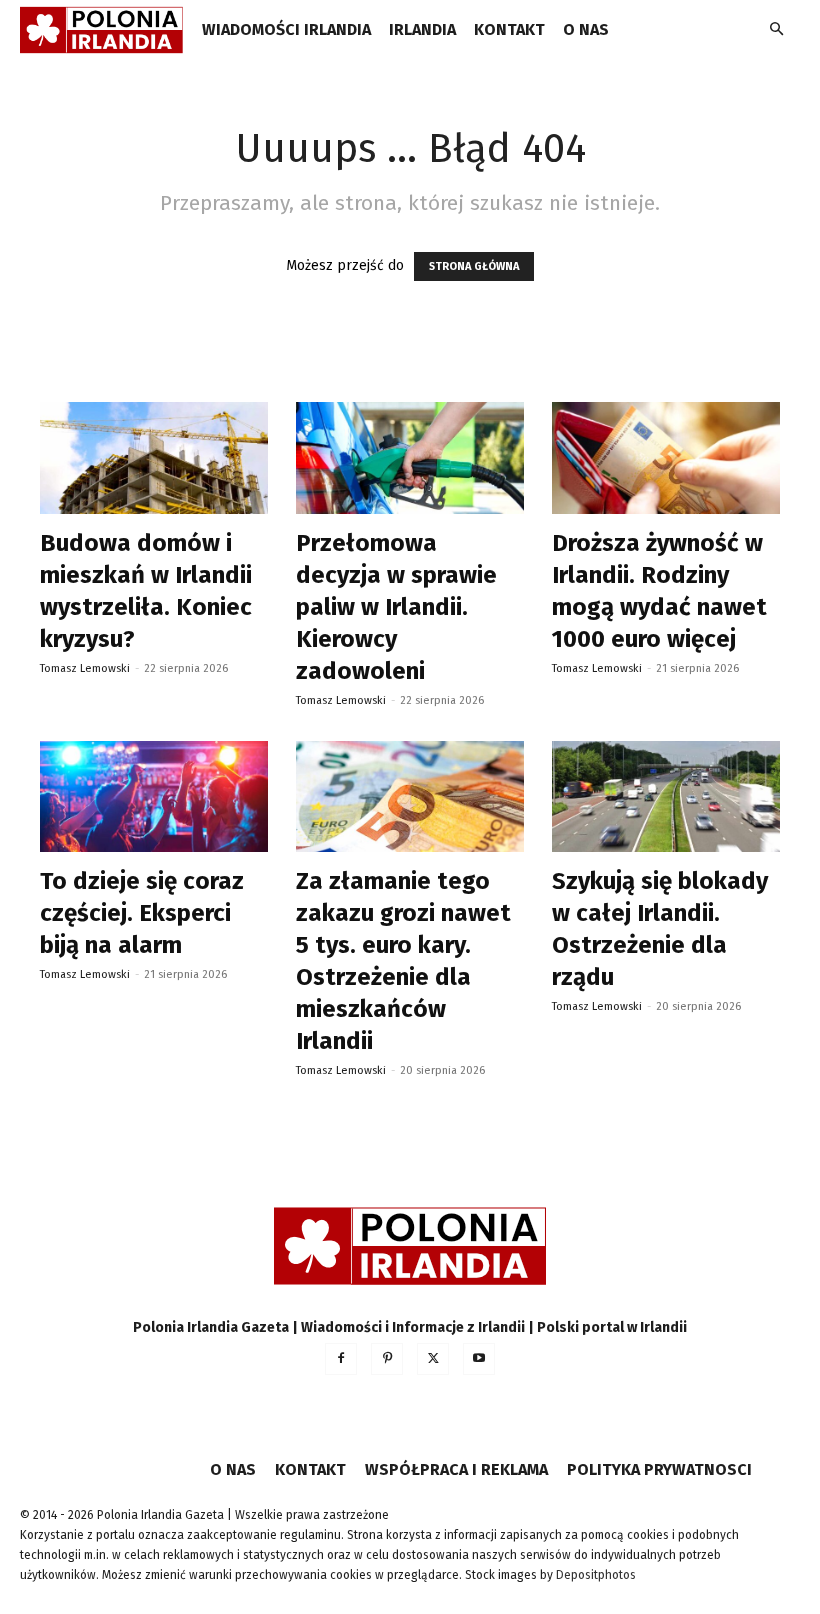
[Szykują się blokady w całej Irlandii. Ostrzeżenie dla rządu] (666, 797)
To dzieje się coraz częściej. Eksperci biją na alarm (142, 913)
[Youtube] (479, 1359)
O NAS (586, 29)
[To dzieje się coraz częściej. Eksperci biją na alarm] (154, 797)
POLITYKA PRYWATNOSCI (659, 1469)
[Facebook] (341, 1359)
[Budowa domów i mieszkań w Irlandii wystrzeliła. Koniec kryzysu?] (154, 458)
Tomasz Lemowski (85, 668)
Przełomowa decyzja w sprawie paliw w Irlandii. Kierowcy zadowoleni (396, 607)
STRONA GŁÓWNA (474, 266)
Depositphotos (596, 1575)
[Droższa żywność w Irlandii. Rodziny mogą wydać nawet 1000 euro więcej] (666, 458)
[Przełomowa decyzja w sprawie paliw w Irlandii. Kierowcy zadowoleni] (410, 458)
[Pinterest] (387, 1359)
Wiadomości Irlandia (286, 29)
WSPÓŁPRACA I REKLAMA (456, 1469)
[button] (776, 30)
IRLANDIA (422, 29)
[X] (433, 1359)
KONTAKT (509, 29)
